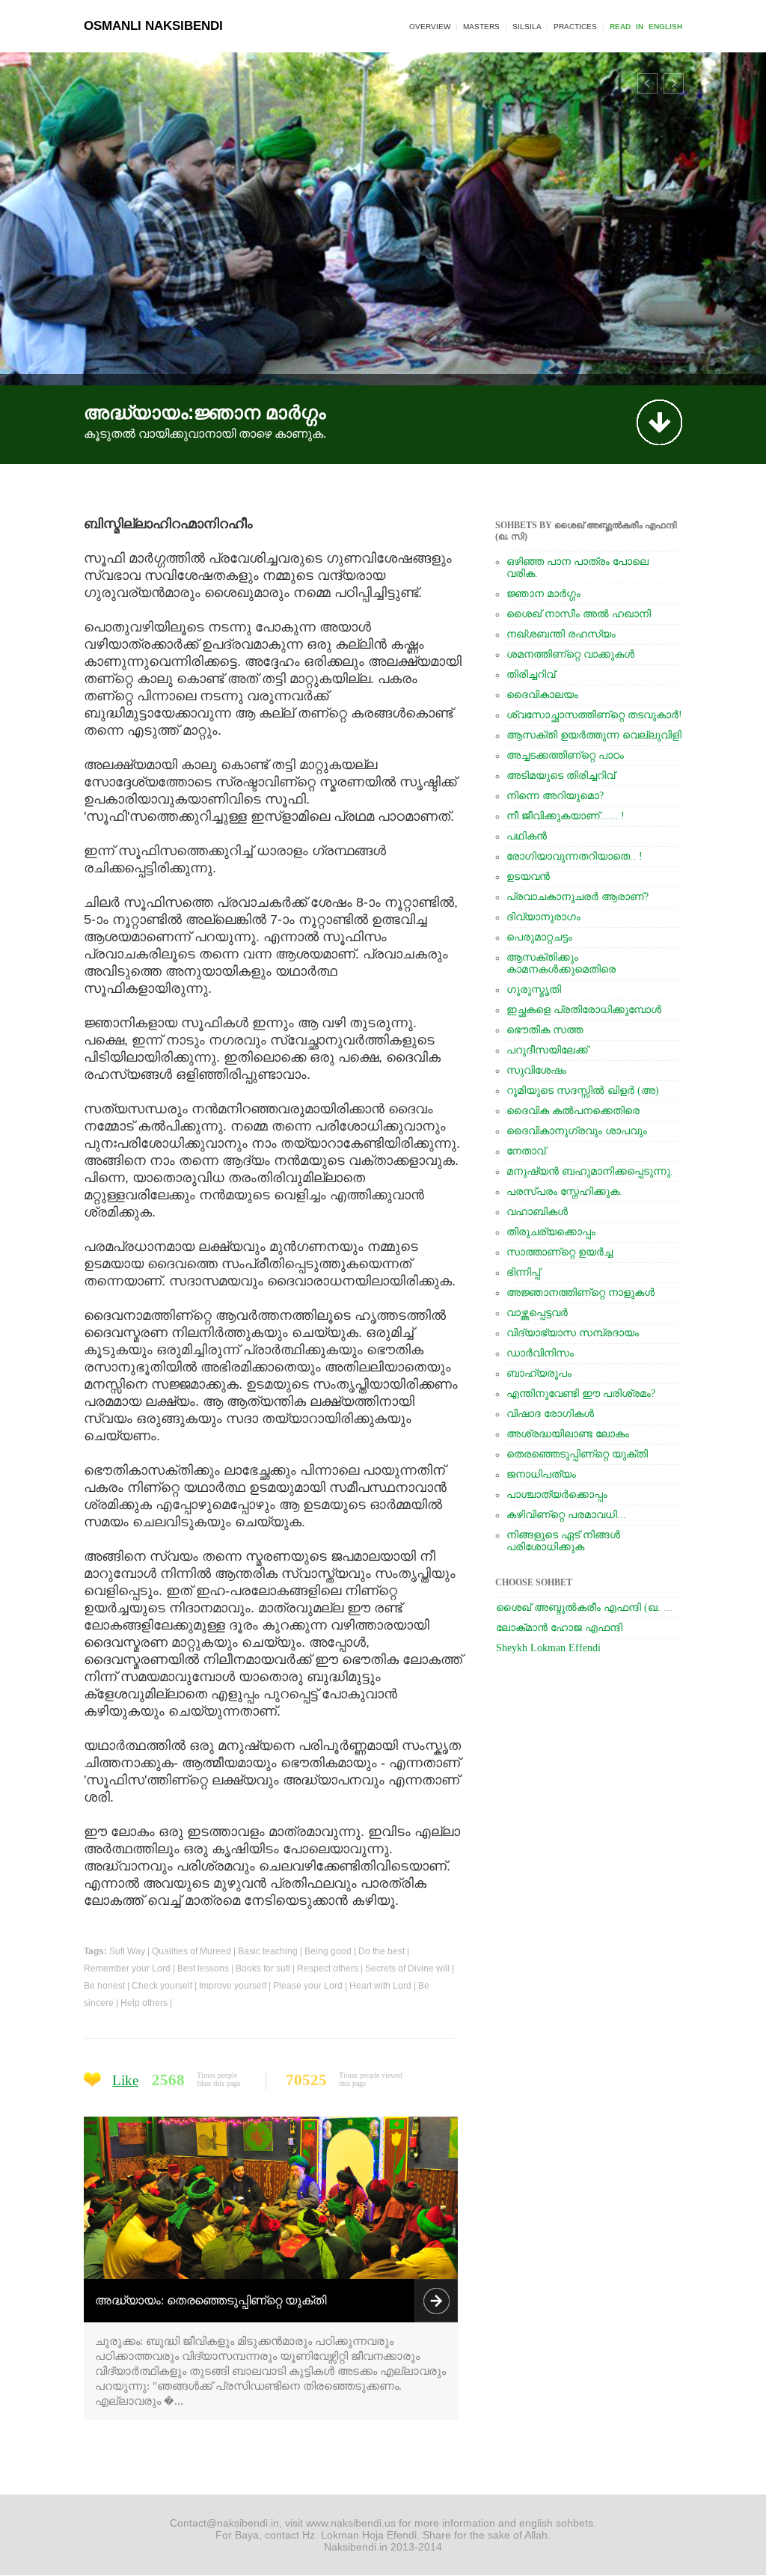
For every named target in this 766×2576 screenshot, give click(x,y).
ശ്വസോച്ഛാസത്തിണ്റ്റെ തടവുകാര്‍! (594, 715)
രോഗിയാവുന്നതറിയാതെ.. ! (574, 856)
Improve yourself (233, 1986)
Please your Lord (308, 1986)
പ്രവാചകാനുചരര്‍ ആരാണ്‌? (577, 897)
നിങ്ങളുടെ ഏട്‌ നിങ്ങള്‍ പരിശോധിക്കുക (563, 1541)
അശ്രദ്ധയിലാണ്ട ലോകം (568, 1434)
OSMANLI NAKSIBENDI (153, 26)
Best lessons (203, 1968)
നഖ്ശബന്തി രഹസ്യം (561, 634)
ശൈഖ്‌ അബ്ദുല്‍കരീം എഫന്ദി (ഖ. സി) (589, 1607)
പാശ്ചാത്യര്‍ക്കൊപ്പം (557, 1494)
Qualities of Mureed (191, 1951)
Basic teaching (268, 1951)
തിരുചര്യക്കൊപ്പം (551, 1232)
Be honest (104, 1986)
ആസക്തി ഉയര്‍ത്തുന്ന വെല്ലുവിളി (594, 735)
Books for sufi (263, 1968)
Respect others (328, 1968)
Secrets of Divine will (407, 1968)
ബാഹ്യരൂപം (539, 1373)
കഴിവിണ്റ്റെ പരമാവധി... (566, 1515)
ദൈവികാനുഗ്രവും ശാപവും (577, 1131)
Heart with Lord (380, 1986)
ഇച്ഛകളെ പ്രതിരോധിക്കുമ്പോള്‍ (584, 1010)
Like (125, 2080)
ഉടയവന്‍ (528, 876)
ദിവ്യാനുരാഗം (543, 917)
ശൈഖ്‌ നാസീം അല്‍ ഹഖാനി (579, 614)
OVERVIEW (430, 27)
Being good (328, 1951)
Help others (144, 2003)
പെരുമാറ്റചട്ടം (539, 937)
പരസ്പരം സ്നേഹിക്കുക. (564, 1191)
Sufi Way (127, 1951)
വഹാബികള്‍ (537, 1212)
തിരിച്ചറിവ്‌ (531, 674)
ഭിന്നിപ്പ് (523, 1272)
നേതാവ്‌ (526, 1151)
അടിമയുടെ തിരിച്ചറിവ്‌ (561, 775)
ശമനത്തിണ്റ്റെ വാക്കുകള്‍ (570, 654)
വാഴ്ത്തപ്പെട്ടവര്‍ (537, 1313)
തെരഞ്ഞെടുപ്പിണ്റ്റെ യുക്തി (577, 1454)
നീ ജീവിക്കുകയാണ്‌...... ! (566, 816)
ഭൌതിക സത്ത (545, 1030)
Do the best (382, 1951)
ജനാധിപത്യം (541, 1474)
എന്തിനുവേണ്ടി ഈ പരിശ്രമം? (581, 1393)
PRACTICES (575, 27)
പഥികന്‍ (527, 836)
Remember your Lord (127, 1968)
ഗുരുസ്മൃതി (534, 989)
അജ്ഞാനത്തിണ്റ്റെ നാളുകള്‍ (580, 1292)
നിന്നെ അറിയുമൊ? (555, 796)
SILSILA (527, 27)
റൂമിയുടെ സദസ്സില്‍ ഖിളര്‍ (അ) (583, 1090)
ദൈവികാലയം (542, 695)
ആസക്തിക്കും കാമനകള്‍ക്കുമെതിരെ (561, 963)
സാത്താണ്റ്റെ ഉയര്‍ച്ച (560, 1252)
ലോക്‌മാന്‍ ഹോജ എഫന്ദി (559, 1628)
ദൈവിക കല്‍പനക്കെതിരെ (573, 1111)
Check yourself (162, 1986)
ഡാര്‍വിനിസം (540, 1353)
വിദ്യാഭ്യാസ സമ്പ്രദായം (573, 1333)
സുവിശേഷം (536, 1070)
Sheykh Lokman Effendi (548, 1648)
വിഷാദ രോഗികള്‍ (550, 1414)
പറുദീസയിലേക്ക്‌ (547, 1050)
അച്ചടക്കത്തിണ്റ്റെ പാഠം (565, 755)
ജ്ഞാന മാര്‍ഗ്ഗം (543, 594)
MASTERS (481, 27)
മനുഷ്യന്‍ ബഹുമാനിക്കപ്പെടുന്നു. (590, 1171)
